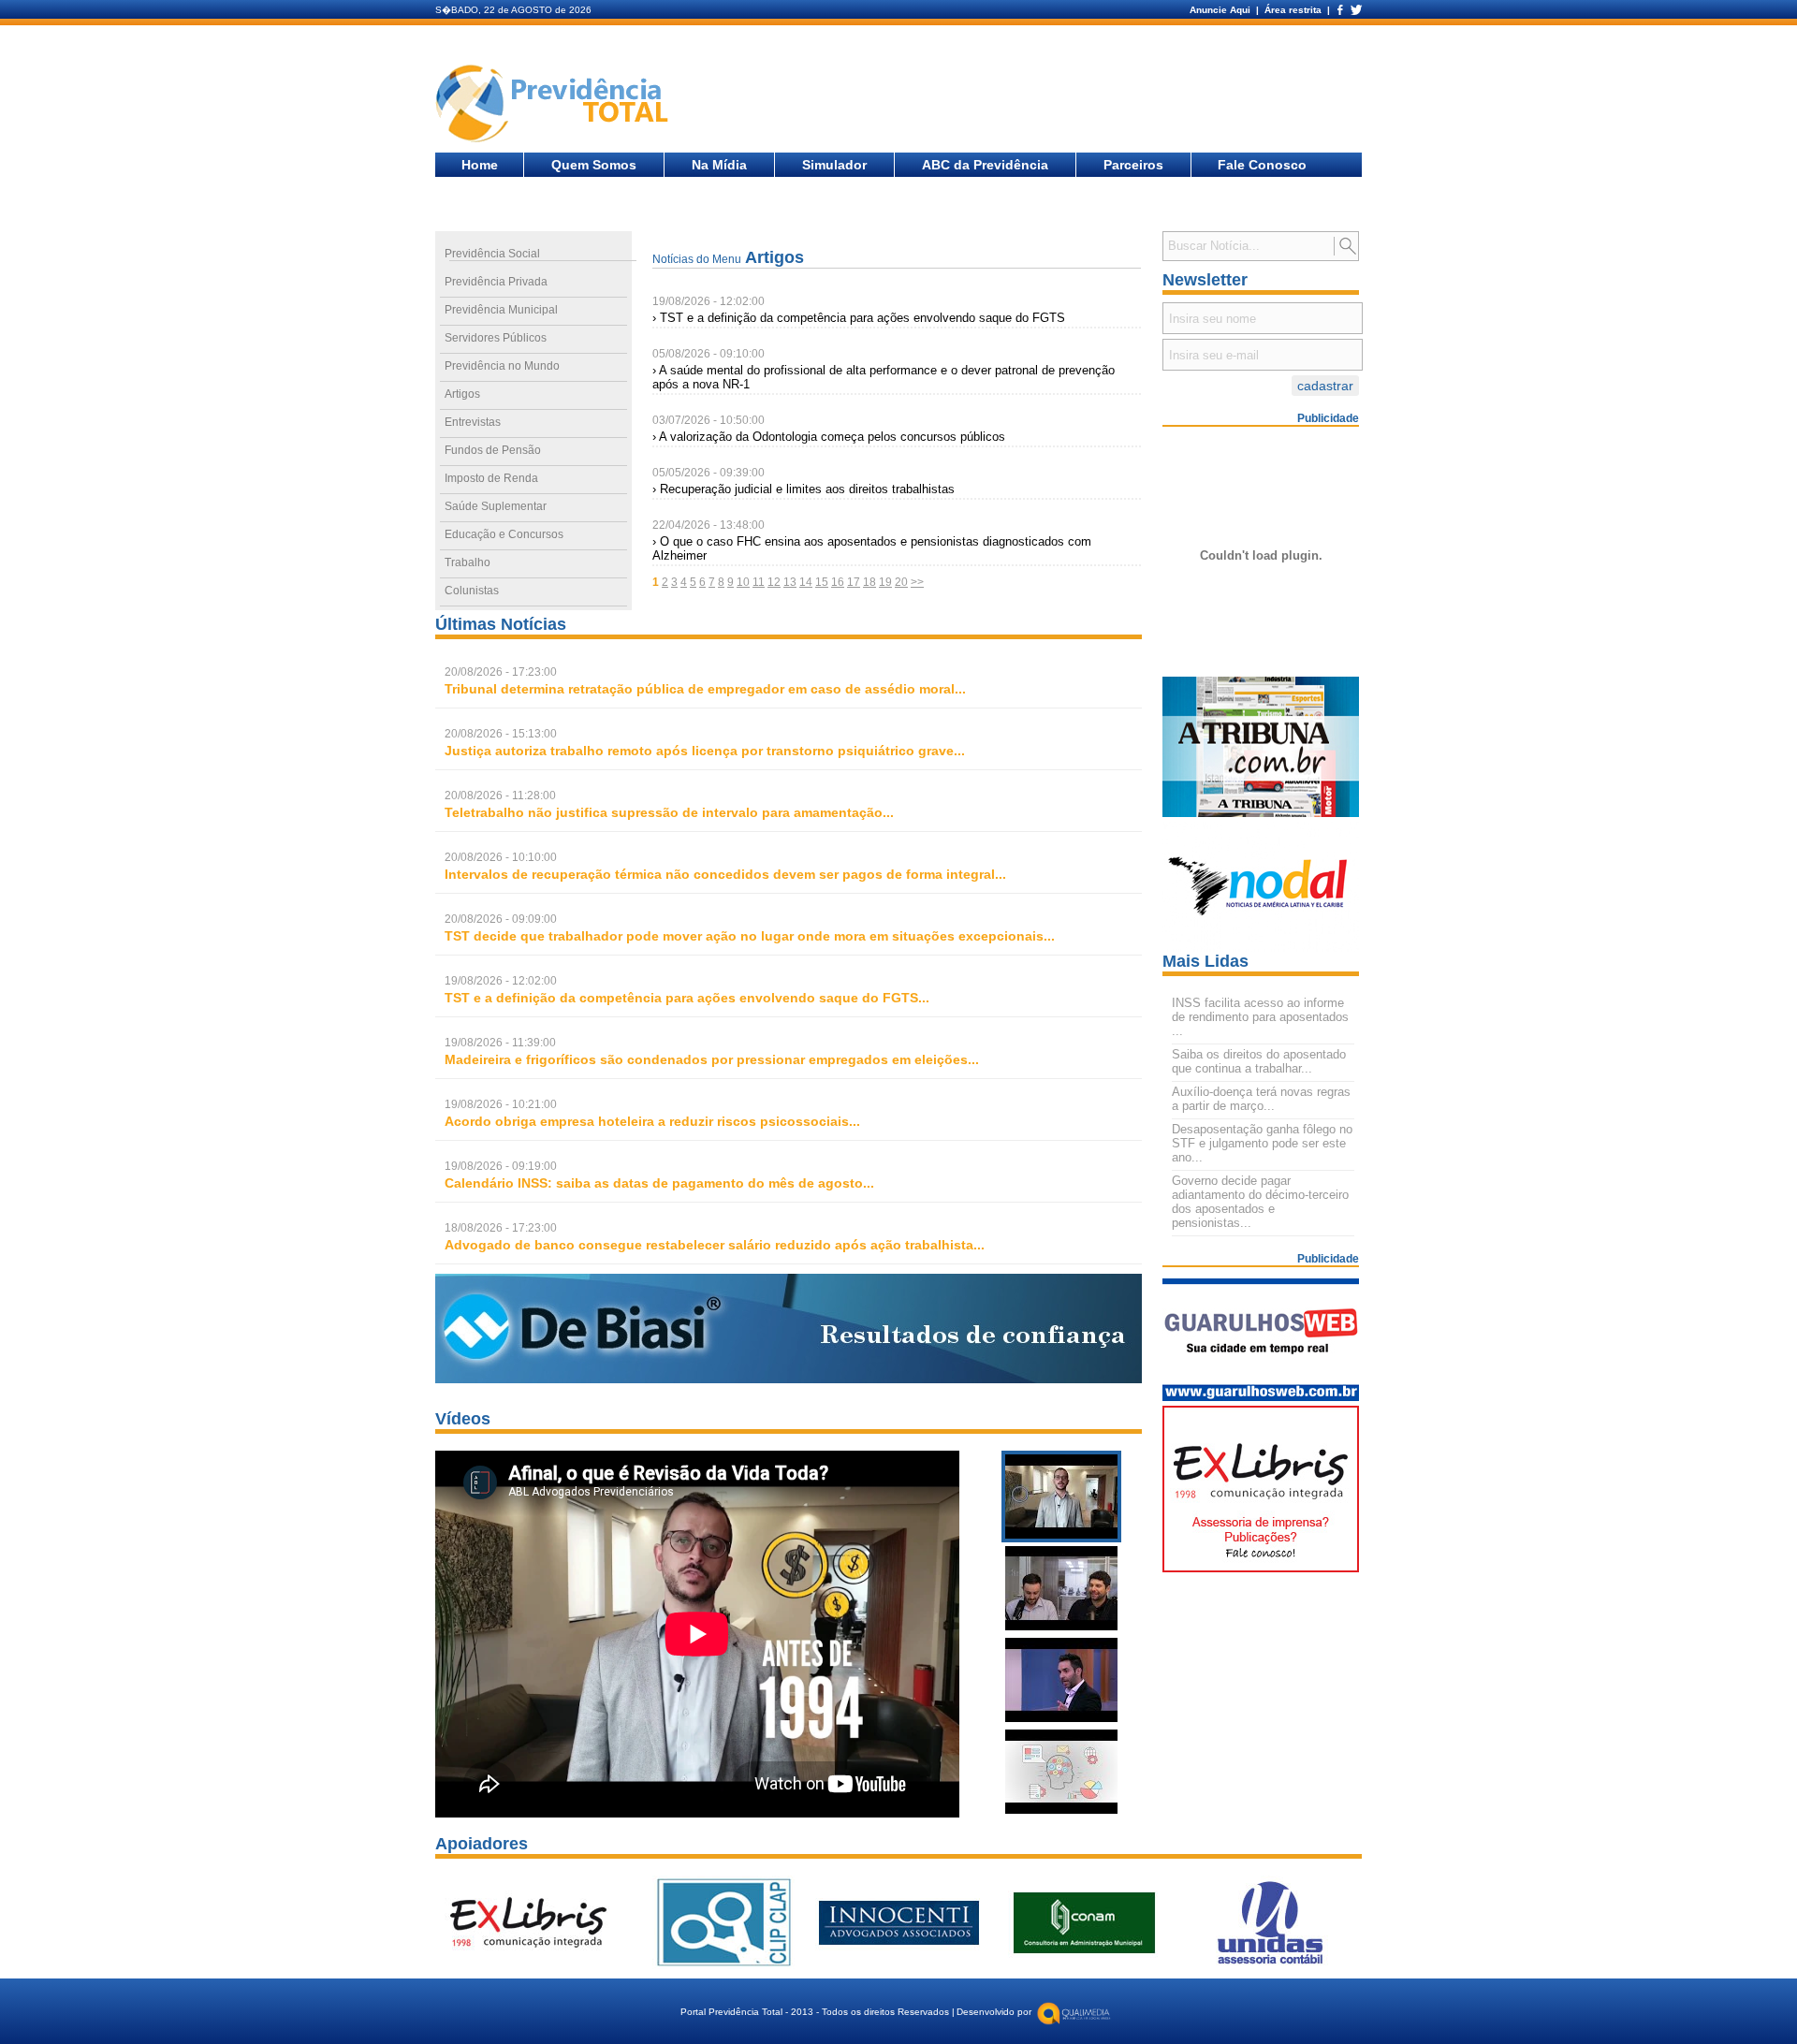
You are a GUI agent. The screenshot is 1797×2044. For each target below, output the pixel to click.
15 (822, 582)
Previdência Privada (496, 282)
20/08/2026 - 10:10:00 (501, 857)
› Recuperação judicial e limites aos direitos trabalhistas (804, 489)
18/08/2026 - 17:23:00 (501, 1228)
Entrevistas (473, 422)
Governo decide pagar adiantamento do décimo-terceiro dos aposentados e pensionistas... (1260, 1202)
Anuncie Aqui (1221, 10)
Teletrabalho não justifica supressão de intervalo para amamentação (664, 812)
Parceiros (1133, 165)
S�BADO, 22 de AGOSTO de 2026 (513, 10)
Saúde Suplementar (496, 506)
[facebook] (1339, 10)
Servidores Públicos (496, 338)
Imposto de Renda (491, 478)
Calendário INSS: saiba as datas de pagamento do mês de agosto (654, 1183)
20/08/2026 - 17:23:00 (501, 672)
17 (854, 582)
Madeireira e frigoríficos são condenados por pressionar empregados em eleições (706, 1059)
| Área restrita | (1293, 10)
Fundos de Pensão (493, 450)
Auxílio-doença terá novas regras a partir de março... (1261, 1099)
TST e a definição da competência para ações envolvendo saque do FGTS (681, 998)
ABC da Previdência (985, 165)
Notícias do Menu (697, 259)
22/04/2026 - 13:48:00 (709, 525)
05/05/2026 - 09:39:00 (709, 473)
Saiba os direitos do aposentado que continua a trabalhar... (1259, 1061)
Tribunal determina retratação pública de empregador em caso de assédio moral (700, 689)
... (705, 689)
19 (885, 582)
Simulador (834, 165)
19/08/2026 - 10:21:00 (501, 1104)
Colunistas (472, 591)
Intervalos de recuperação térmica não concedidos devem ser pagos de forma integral (720, 874)
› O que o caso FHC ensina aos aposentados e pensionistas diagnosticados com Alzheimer (872, 548)
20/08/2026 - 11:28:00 (500, 796)
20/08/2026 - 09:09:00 (501, 919)
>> (917, 582)
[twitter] (1355, 10)
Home (480, 165)
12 (774, 582)
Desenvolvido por (994, 2012)
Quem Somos (594, 165)
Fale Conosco (1262, 165)
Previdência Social (492, 254)
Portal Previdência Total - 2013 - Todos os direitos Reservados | (818, 2012)
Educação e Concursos (504, 534)
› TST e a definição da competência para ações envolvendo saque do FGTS (859, 318)
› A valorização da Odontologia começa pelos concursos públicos (829, 437)
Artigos (462, 394)
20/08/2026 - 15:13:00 (501, 734)
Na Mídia (719, 165)
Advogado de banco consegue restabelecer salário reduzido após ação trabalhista (709, 1245)
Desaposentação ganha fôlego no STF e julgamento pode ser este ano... (1262, 1143)
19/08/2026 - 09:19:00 (501, 1166)
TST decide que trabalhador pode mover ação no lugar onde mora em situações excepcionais (744, 936)
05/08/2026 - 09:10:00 (709, 354)
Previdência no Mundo (502, 366)
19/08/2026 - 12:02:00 (709, 301)
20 (901, 582)
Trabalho (468, 562)
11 (759, 582)
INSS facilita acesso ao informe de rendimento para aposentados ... (1260, 1017)
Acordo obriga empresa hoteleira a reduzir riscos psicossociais (647, 1121)
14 (806, 582)
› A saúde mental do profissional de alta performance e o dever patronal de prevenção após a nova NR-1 (884, 377)
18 (869, 582)
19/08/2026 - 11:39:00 (500, 1043)
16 (838, 582)
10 (743, 582)
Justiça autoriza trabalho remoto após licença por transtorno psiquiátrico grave (699, 751)
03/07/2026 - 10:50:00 (709, 420)
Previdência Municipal (501, 310)
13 (790, 582)
